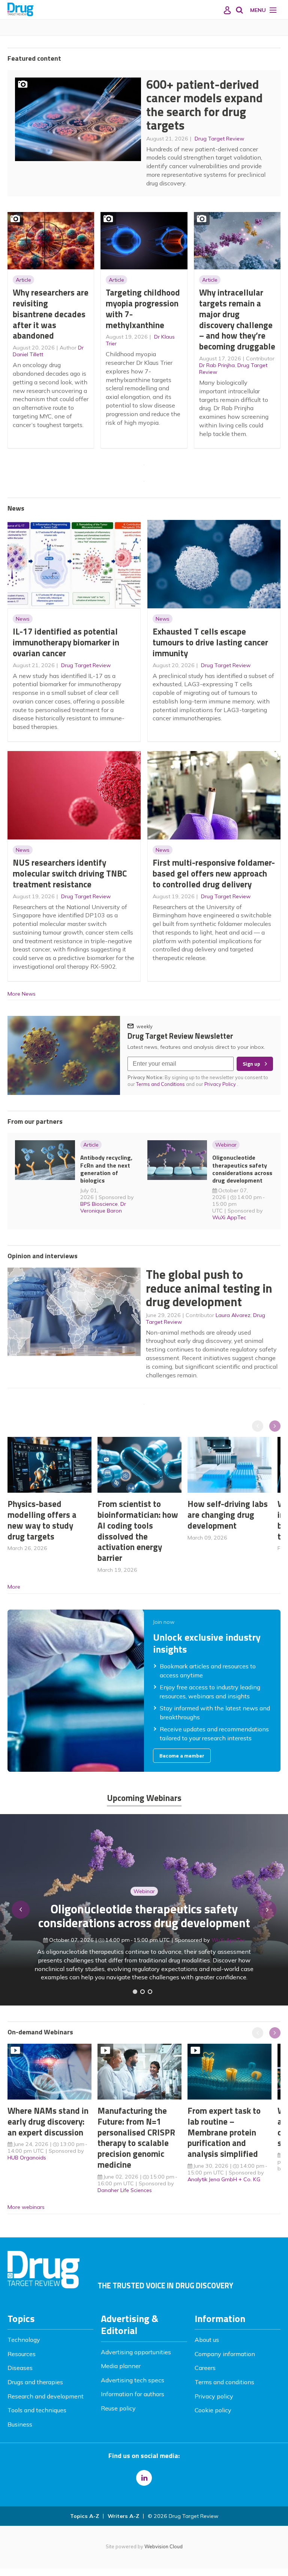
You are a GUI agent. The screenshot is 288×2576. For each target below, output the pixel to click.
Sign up (251, 1064)
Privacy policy (214, 2396)
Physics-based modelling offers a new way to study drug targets (42, 1520)
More (14, 1587)
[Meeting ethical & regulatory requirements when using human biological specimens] (135, 1992)
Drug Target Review (219, 139)
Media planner (121, 2366)
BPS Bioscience (99, 1204)
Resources (22, 2354)
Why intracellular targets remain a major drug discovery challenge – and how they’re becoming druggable (237, 319)
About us (207, 2340)
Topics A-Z (85, 2516)
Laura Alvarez (233, 1315)
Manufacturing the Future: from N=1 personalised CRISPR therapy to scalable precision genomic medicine (136, 2138)
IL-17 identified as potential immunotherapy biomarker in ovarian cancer (66, 642)
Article (23, 280)
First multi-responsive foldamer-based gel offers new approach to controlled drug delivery (214, 873)
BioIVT (232, 1940)
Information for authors (133, 2394)
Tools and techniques (37, 2410)
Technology (24, 2340)
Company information (225, 2354)
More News (22, 994)
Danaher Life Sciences (125, 2190)
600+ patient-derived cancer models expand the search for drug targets (204, 105)
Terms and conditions (224, 2382)
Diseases (20, 2368)
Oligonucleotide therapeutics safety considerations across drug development (242, 1169)
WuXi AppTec (229, 1217)
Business (20, 2424)
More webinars (26, 2207)
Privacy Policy (221, 1084)
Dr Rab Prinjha (217, 365)
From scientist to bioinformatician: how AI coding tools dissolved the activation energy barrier (138, 1531)
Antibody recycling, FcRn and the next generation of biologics (106, 1169)
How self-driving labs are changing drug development (228, 1515)
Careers (205, 2368)
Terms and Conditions (160, 1084)
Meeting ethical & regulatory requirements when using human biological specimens (144, 1916)
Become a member (182, 1756)
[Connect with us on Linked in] (144, 2478)
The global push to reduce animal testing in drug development (209, 1288)
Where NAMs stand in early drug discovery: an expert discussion (48, 2121)
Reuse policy (118, 2408)
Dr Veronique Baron (103, 1207)
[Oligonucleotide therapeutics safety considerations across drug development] (150, 1992)
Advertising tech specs (133, 2380)
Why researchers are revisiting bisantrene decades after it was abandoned (51, 314)
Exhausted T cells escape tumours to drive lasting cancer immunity (210, 642)
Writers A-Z (123, 2516)
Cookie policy (213, 2410)
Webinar (226, 1145)
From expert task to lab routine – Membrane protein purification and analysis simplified (224, 2132)
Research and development (46, 2396)
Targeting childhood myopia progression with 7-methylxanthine (143, 308)
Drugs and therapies (35, 2382)
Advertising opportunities (136, 2352)
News (23, 619)
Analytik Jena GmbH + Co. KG (224, 2179)
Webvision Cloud (163, 2546)
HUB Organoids (27, 2158)
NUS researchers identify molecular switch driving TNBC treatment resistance (70, 873)
